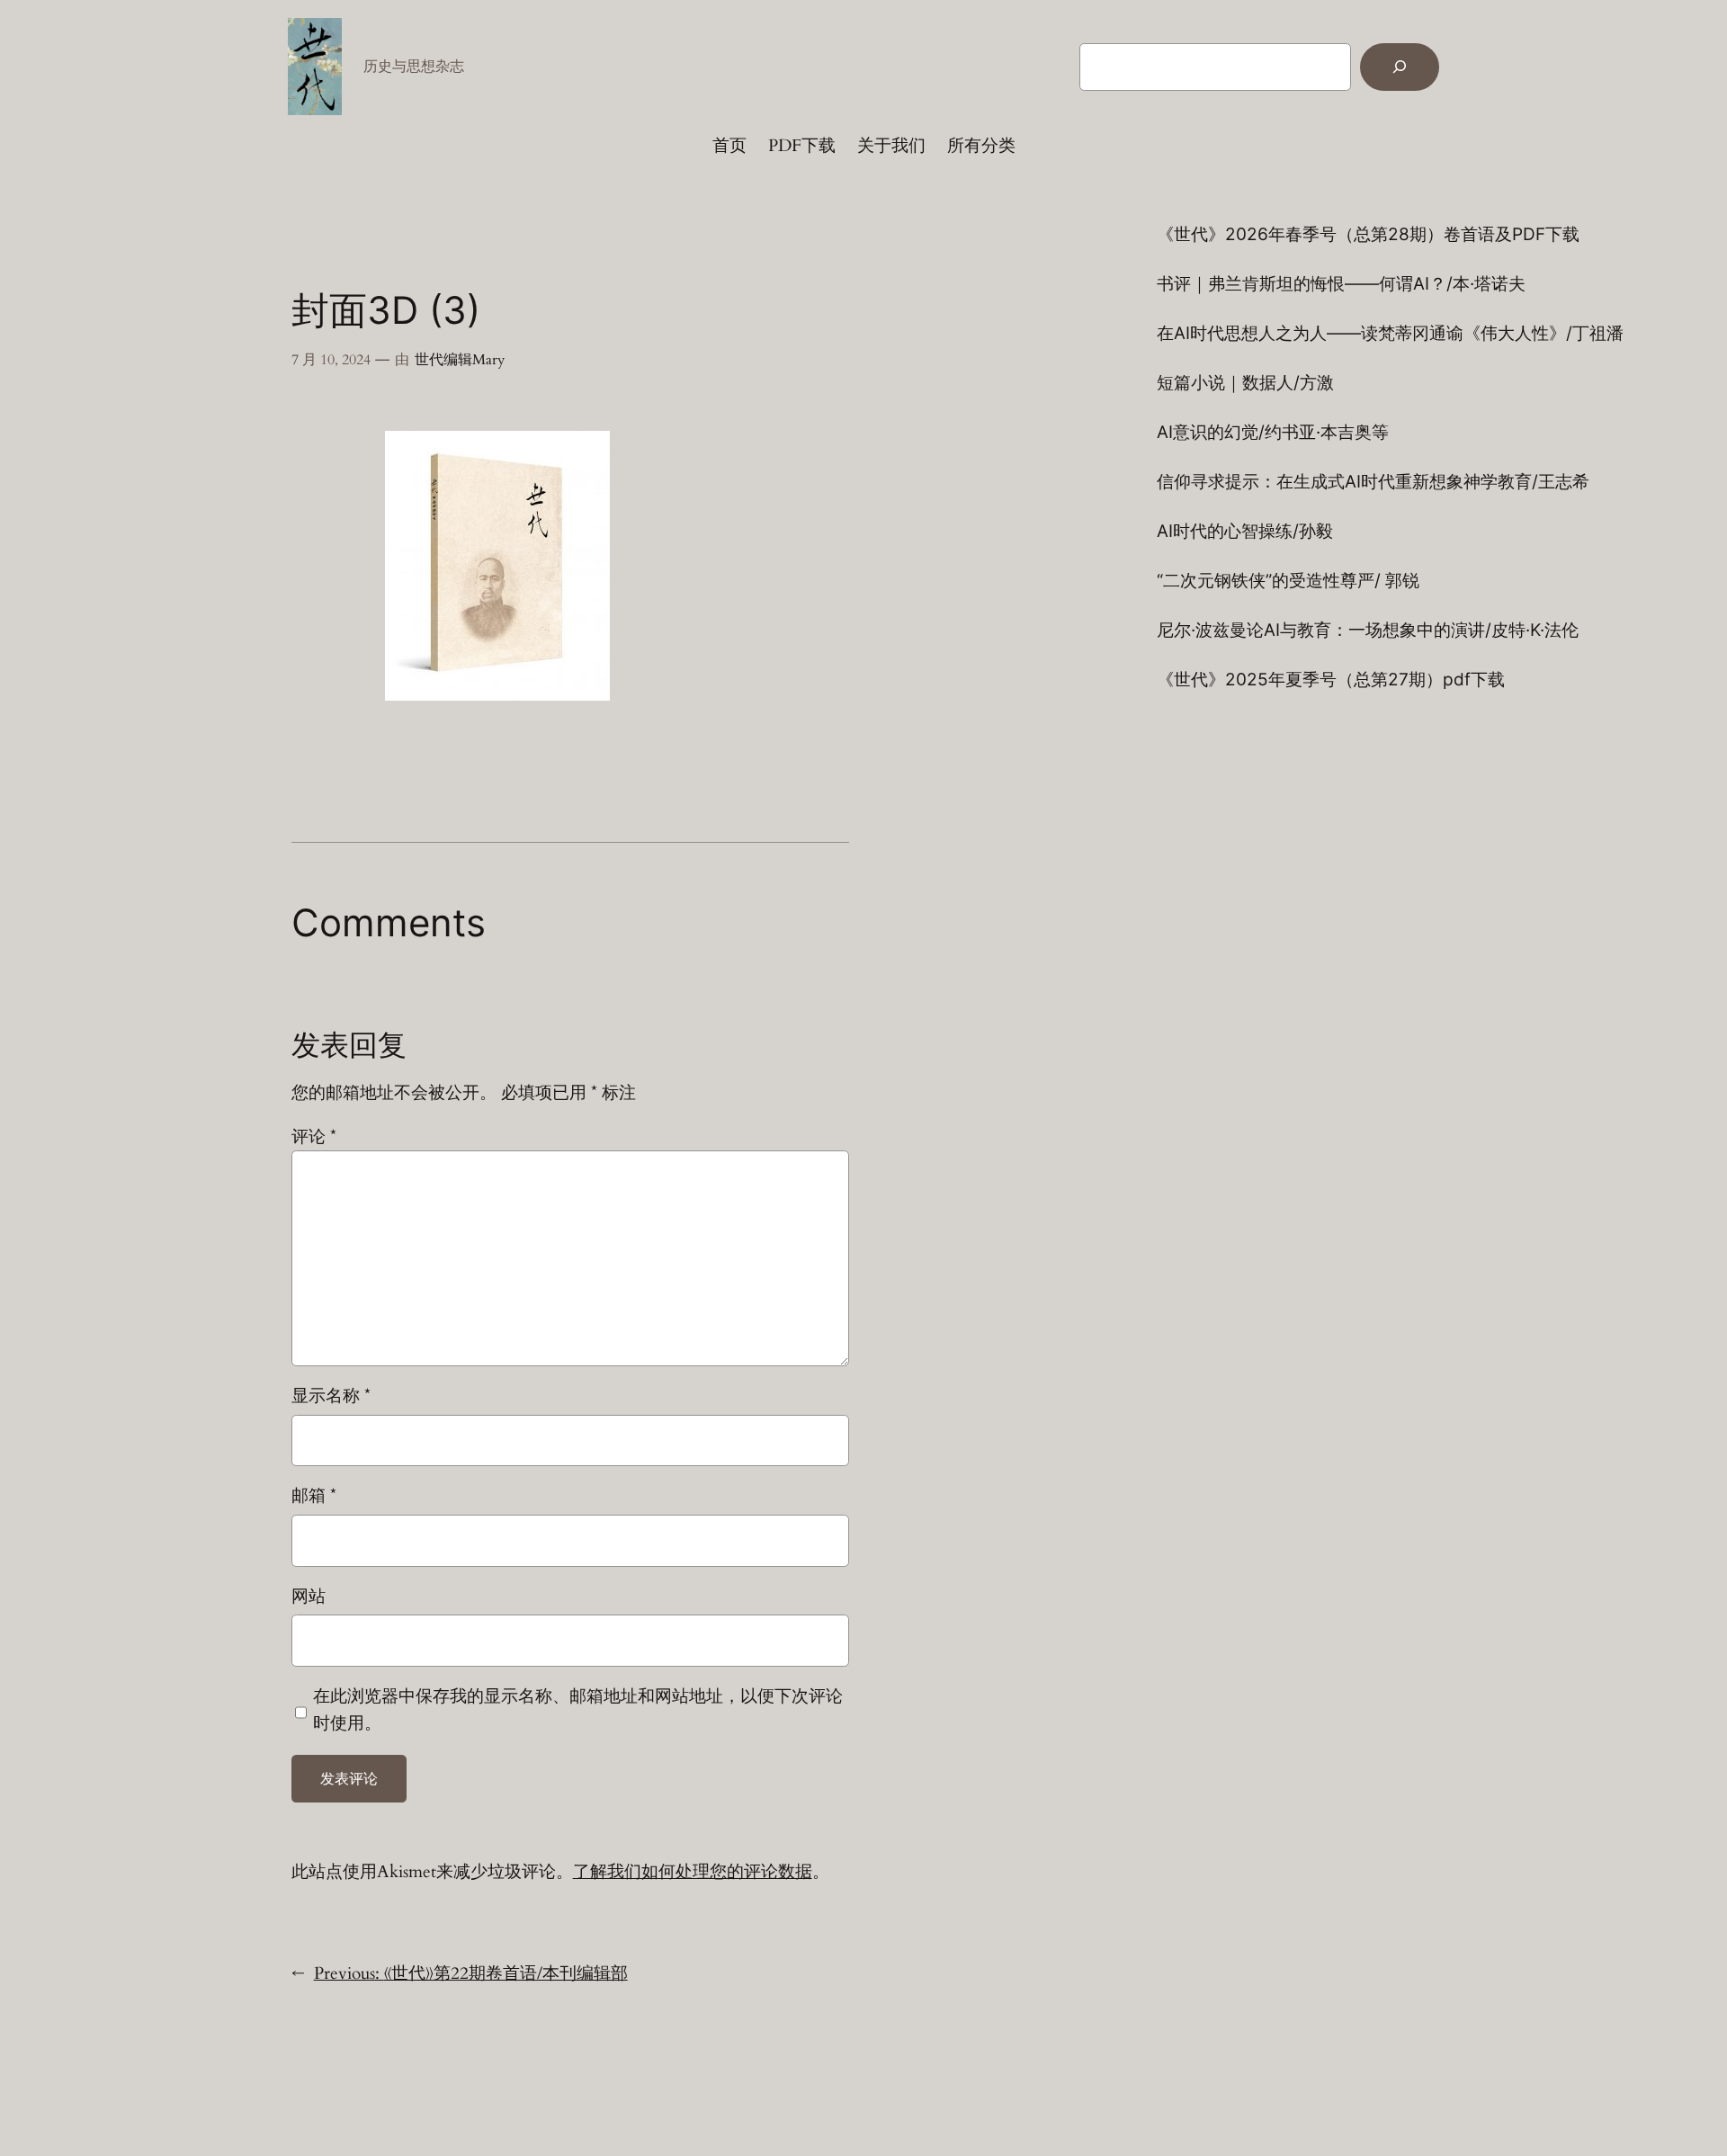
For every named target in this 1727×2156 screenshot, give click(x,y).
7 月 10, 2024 (331, 360)
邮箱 (314, 1496)
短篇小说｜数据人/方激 (1245, 383)
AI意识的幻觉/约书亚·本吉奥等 (1273, 432)
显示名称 (331, 1396)
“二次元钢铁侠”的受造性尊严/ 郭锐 (1288, 581)
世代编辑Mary (460, 360)
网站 (309, 1597)
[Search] (1400, 67)
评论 (314, 1137)
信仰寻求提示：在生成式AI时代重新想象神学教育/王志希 (1373, 482)
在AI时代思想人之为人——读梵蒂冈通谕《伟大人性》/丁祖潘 (1390, 333)
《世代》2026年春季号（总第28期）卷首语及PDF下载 (1368, 234)
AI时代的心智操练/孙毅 (1245, 531)
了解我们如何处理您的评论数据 (693, 1872)
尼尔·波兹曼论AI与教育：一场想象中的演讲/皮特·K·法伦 (1368, 630)
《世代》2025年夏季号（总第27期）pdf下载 (1331, 680)
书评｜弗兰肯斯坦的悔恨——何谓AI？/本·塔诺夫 (1341, 284)
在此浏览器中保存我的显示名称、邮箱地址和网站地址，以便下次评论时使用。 (578, 1710)
